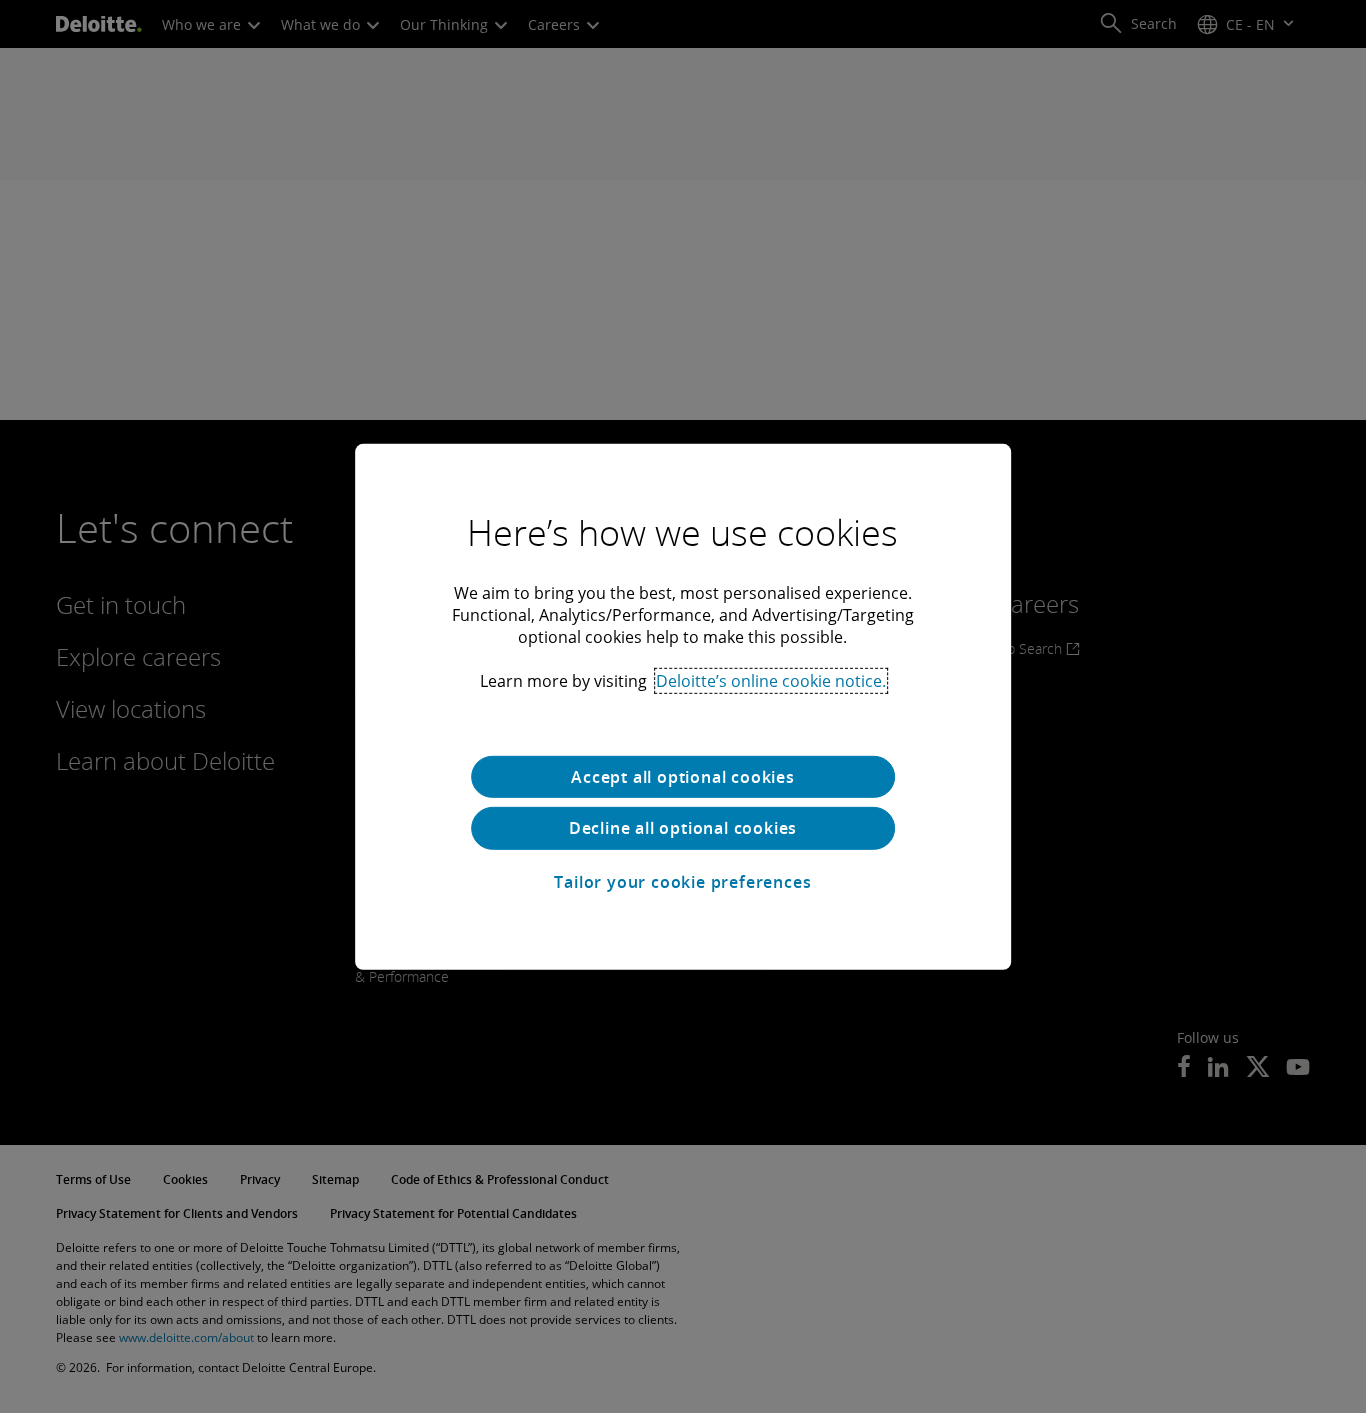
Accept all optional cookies (683, 776)
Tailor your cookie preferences (682, 882)
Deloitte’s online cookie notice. (771, 680)
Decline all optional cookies (683, 828)
